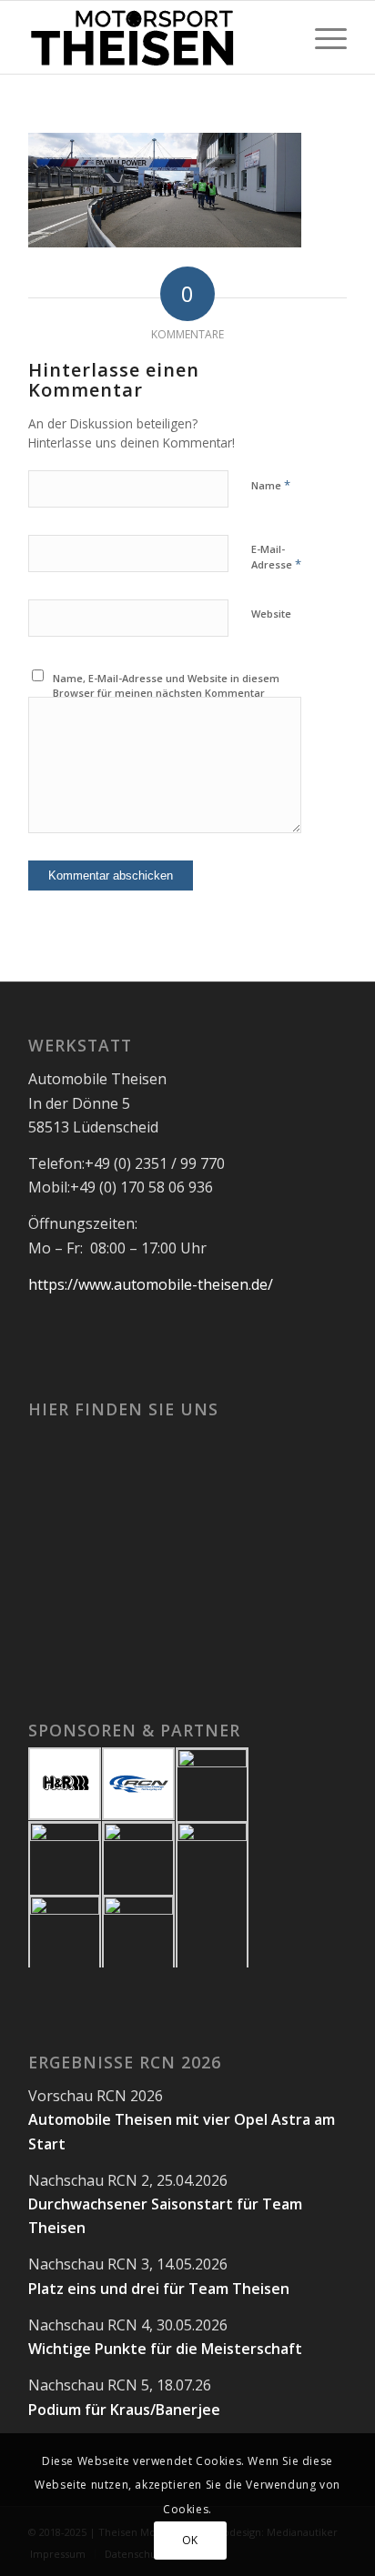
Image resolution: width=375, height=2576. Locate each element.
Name (271, 485)
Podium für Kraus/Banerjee (124, 2410)
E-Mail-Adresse (276, 558)
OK (190, 2540)
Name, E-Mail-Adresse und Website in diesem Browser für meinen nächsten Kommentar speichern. (166, 693)
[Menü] (322, 37)
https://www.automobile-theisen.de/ (151, 1284)
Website (271, 614)
